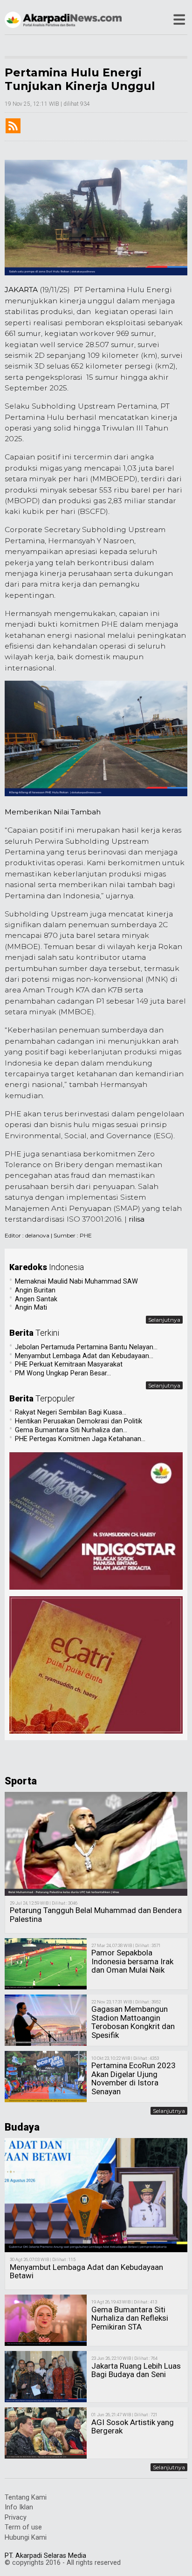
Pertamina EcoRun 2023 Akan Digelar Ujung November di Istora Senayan (134, 2078)
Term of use (23, 2527)
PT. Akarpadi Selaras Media (45, 2556)
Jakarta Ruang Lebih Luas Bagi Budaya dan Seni (136, 2370)
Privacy (16, 2518)
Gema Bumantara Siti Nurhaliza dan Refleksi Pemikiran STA (130, 2318)
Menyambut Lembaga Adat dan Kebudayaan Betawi (86, 2272)
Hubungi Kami (26, 2538)
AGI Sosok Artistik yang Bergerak (133, 2427)
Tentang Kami (26, 2497)
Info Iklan (19, 2507)
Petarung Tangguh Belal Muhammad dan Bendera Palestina (96, 1915)
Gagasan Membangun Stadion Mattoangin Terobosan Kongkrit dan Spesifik (133, 2022)
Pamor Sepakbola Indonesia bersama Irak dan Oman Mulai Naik (132, 1961)
